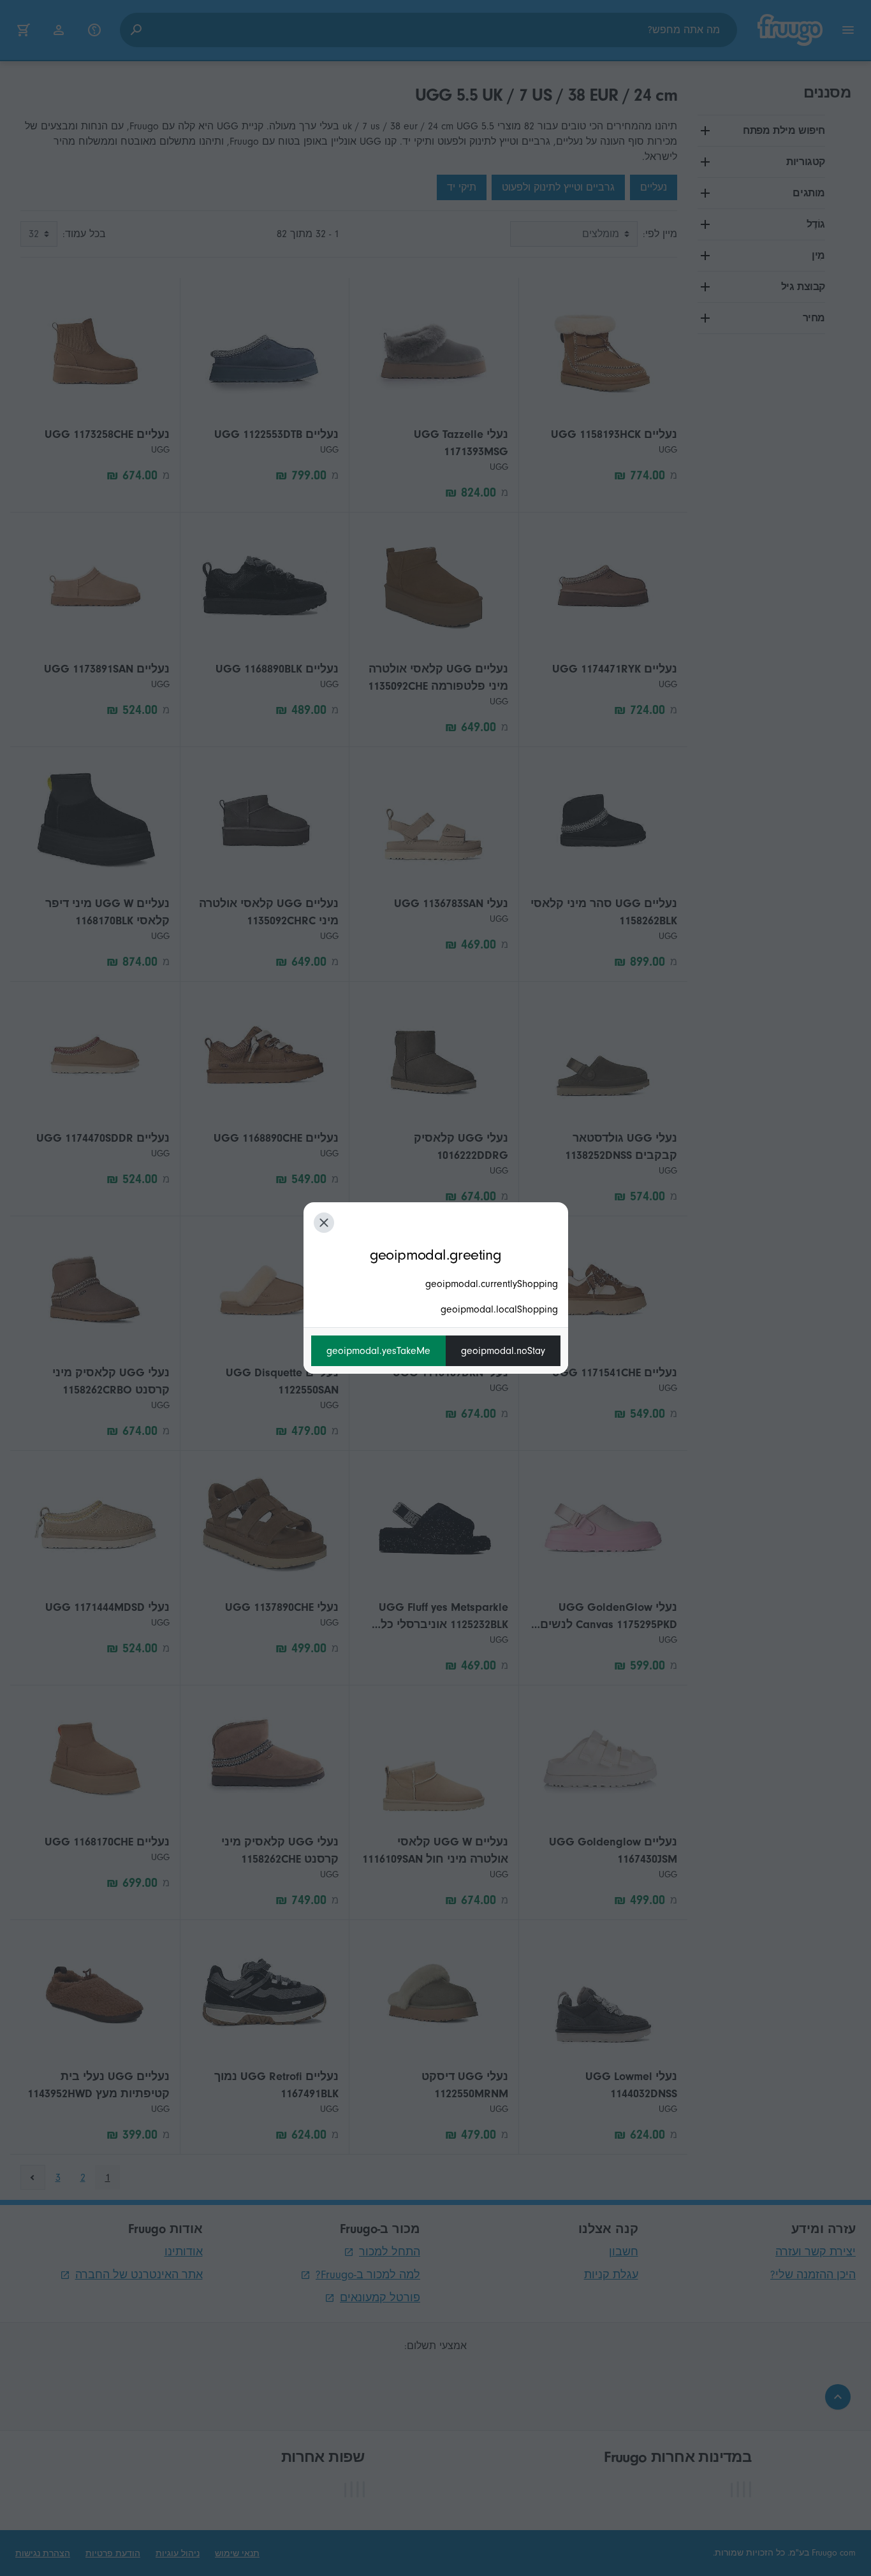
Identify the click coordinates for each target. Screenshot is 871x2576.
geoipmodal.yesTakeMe (378, 1351)
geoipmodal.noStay (503, 1351)
